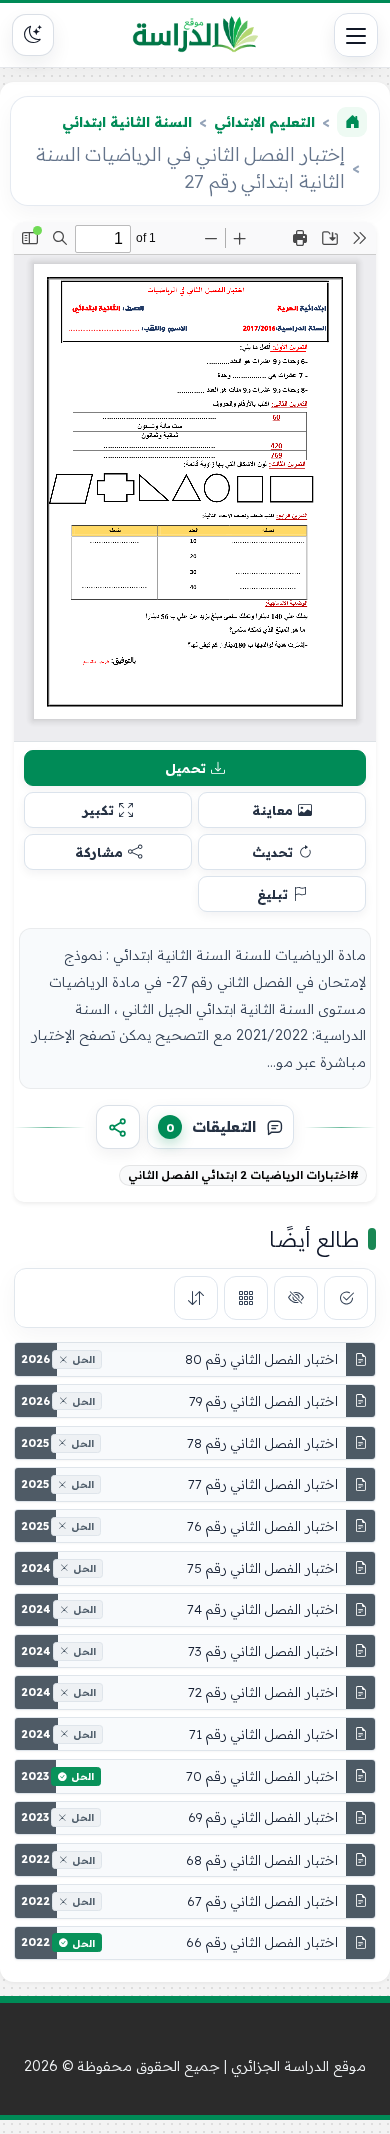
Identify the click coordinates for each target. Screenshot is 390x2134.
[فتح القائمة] (356, 35)
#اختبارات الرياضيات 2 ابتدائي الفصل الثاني (243, 1175)
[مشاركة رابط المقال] (118, 1127)
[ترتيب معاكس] (196, 1298)
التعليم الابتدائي (264, 122)
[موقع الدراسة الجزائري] (195, 35)
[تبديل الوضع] (33, 35)
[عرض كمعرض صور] (246, 1298)
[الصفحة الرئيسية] (352, 122)
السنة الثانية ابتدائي (127, 122)
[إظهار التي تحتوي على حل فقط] (346, 1298)
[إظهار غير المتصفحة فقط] (296, 1298)
